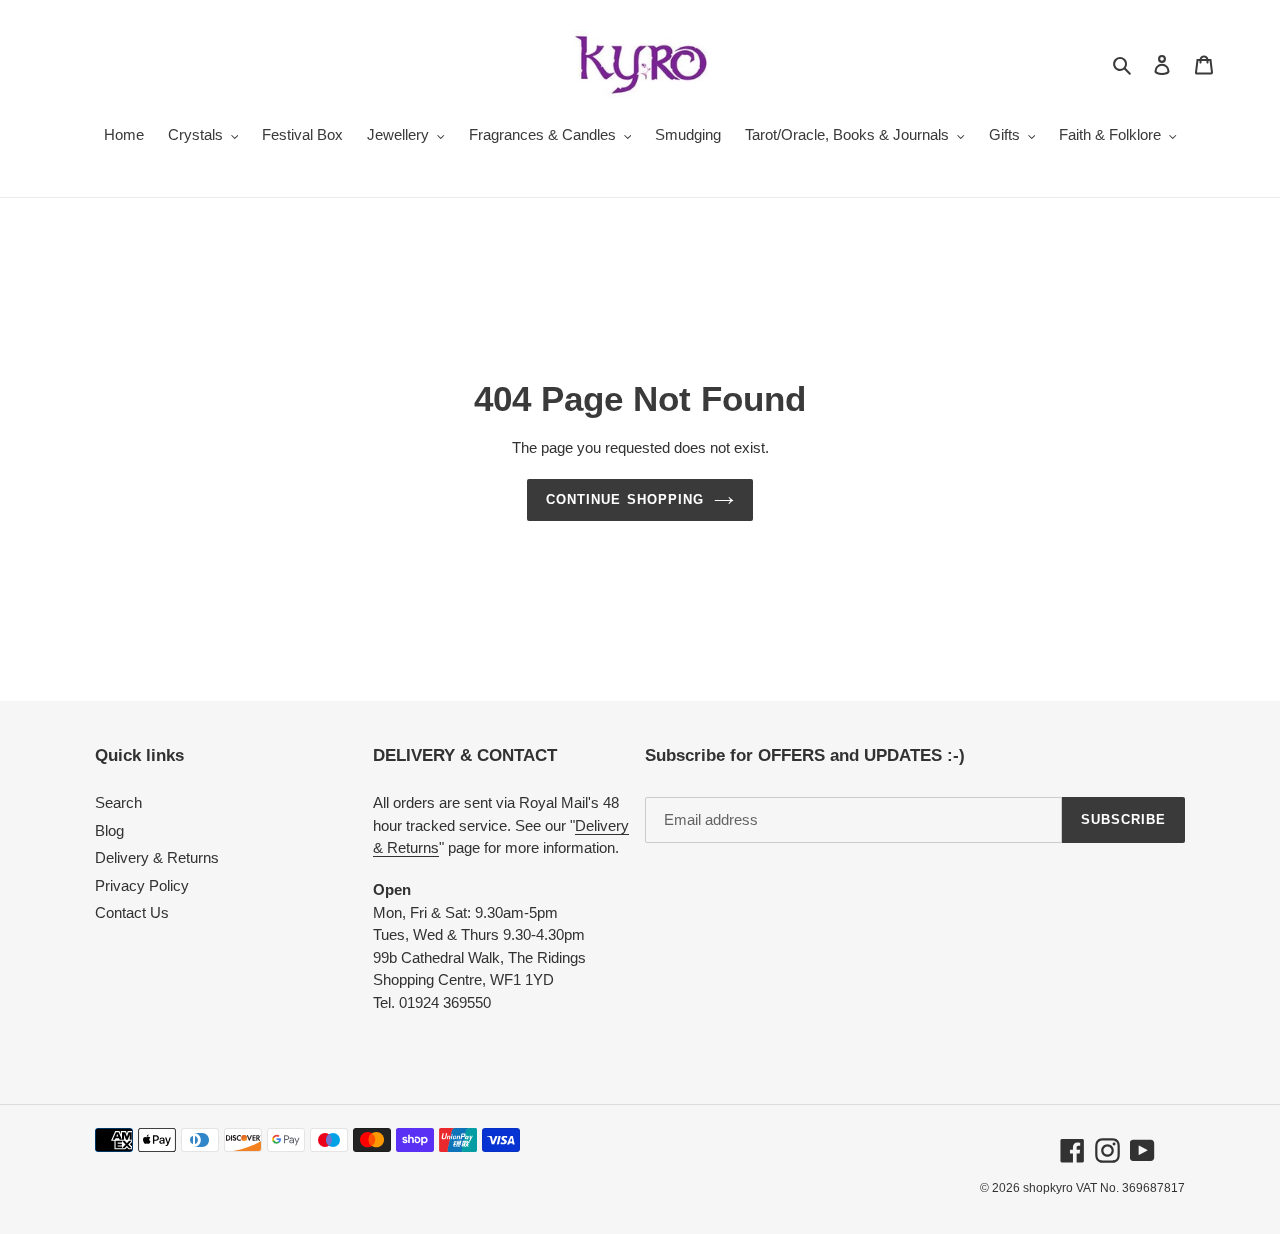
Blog (109, 830)
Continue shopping (625, 499)
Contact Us (132, 912)
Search (118, 802)
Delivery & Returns (157, 857)
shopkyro (1048, 1188)
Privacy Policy (142, 885)
